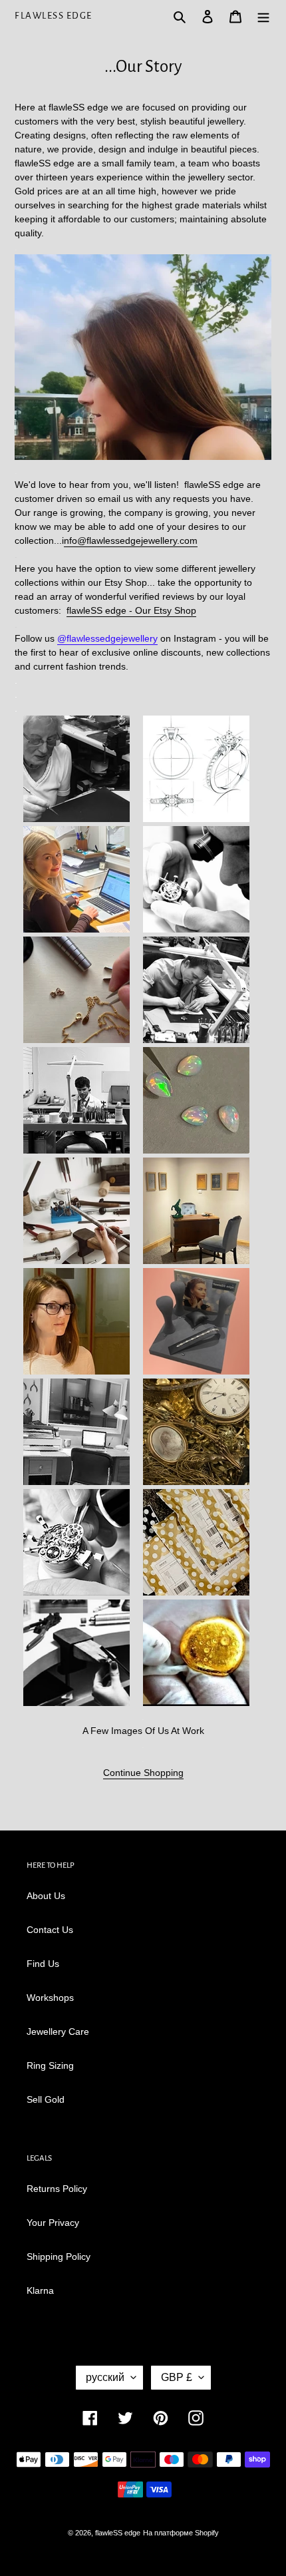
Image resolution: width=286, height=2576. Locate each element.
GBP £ (177, 2377)
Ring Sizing (50, 2065)
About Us (46, 1896)
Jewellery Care (58, 2032)
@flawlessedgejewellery (107, 638)
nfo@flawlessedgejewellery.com (131, 540)
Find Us (43, 1964)
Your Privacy (53, 2223)
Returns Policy (57, 2189)
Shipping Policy (59, 2256)
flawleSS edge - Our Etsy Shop (131, 610)
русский (105, 2377)
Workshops (50, 1998)
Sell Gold (46, 2099)
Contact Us (50, 1930)
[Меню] (263, 16)
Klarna (40, 2290)
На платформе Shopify (181, 2533)
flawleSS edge (54, 16)
